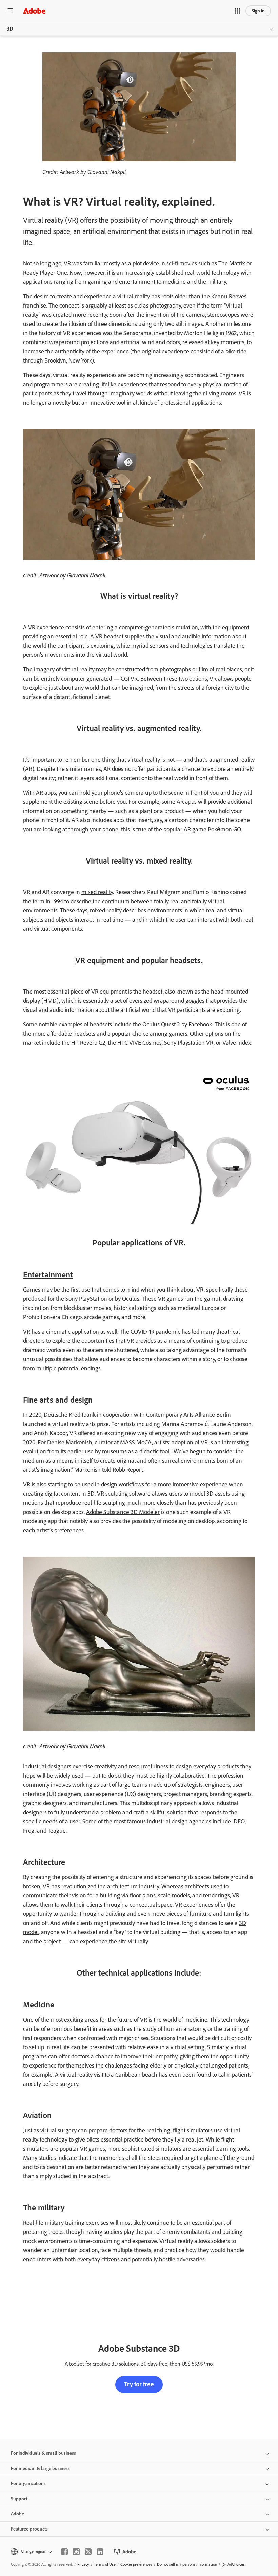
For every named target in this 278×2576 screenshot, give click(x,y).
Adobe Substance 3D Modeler (123, 1512)
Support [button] (19, 2499)
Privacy (83, 2564)
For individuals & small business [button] (43, 2453)
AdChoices (236, 2564)
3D (10, 29)
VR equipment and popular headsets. (139, 960)
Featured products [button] (29, 2529)
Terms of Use (105, 2564)
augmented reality (232, 760)
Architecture (44, 1862)
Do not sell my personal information (187, 2564)
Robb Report (128, 1470)
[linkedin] (100, 2552)
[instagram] (76, 2552)
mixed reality (97, 892)
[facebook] (64, 2552)
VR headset (109, 636)
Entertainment (48, 1274)
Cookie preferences (136, 2564)
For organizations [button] (28, 2484)
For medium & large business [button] (40, 2469)
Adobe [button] (17, 2514)
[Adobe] (34, 11)
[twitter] (88, 2552)
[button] (237, 11)
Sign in (258, 11)
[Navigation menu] (10, 11)
